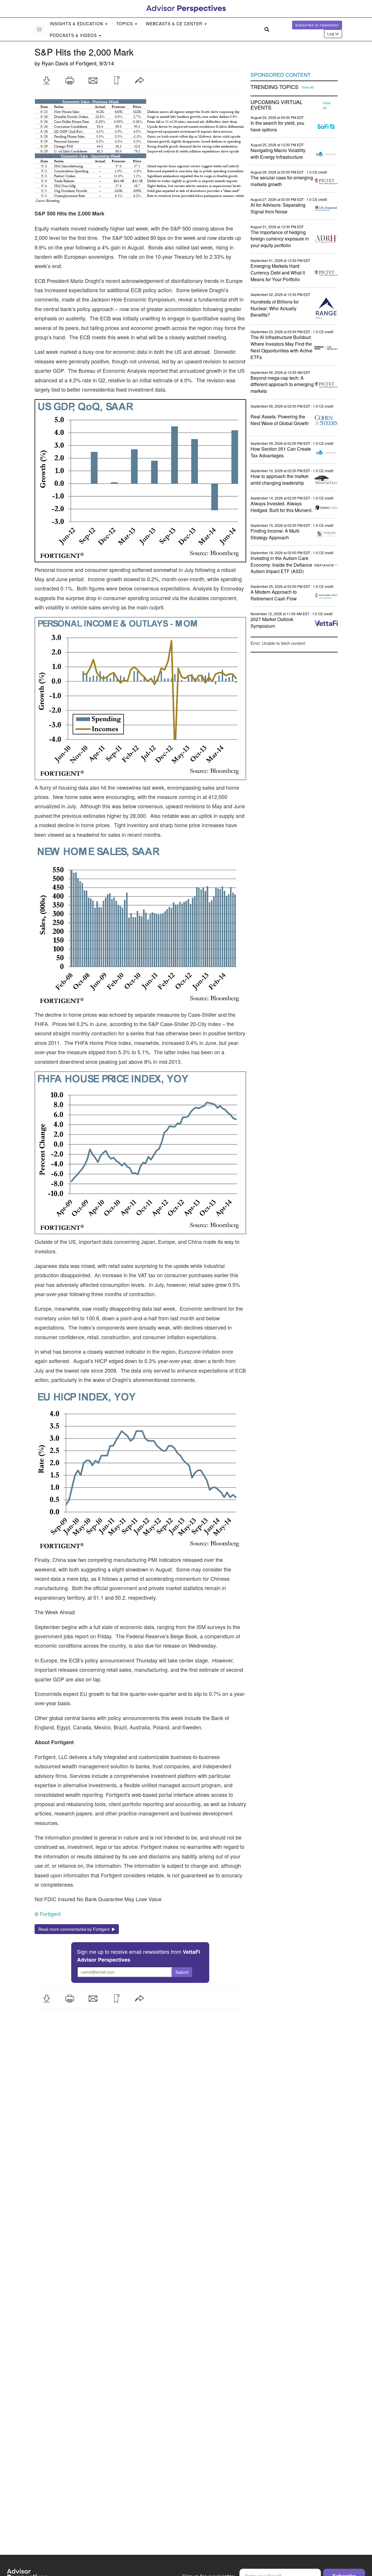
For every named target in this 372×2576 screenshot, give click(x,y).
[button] (46, 81)
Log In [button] (333, 34)
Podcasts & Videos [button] (74, 35)
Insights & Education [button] (77, 24)
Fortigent (86, 63)
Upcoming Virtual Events (277, 105)
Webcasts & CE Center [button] (175, 24)
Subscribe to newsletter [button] (317, 25)
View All (308, 87)
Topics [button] (125, 24)
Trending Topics (274, 87)
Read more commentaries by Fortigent (75, 1929)
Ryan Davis (55, 63)
